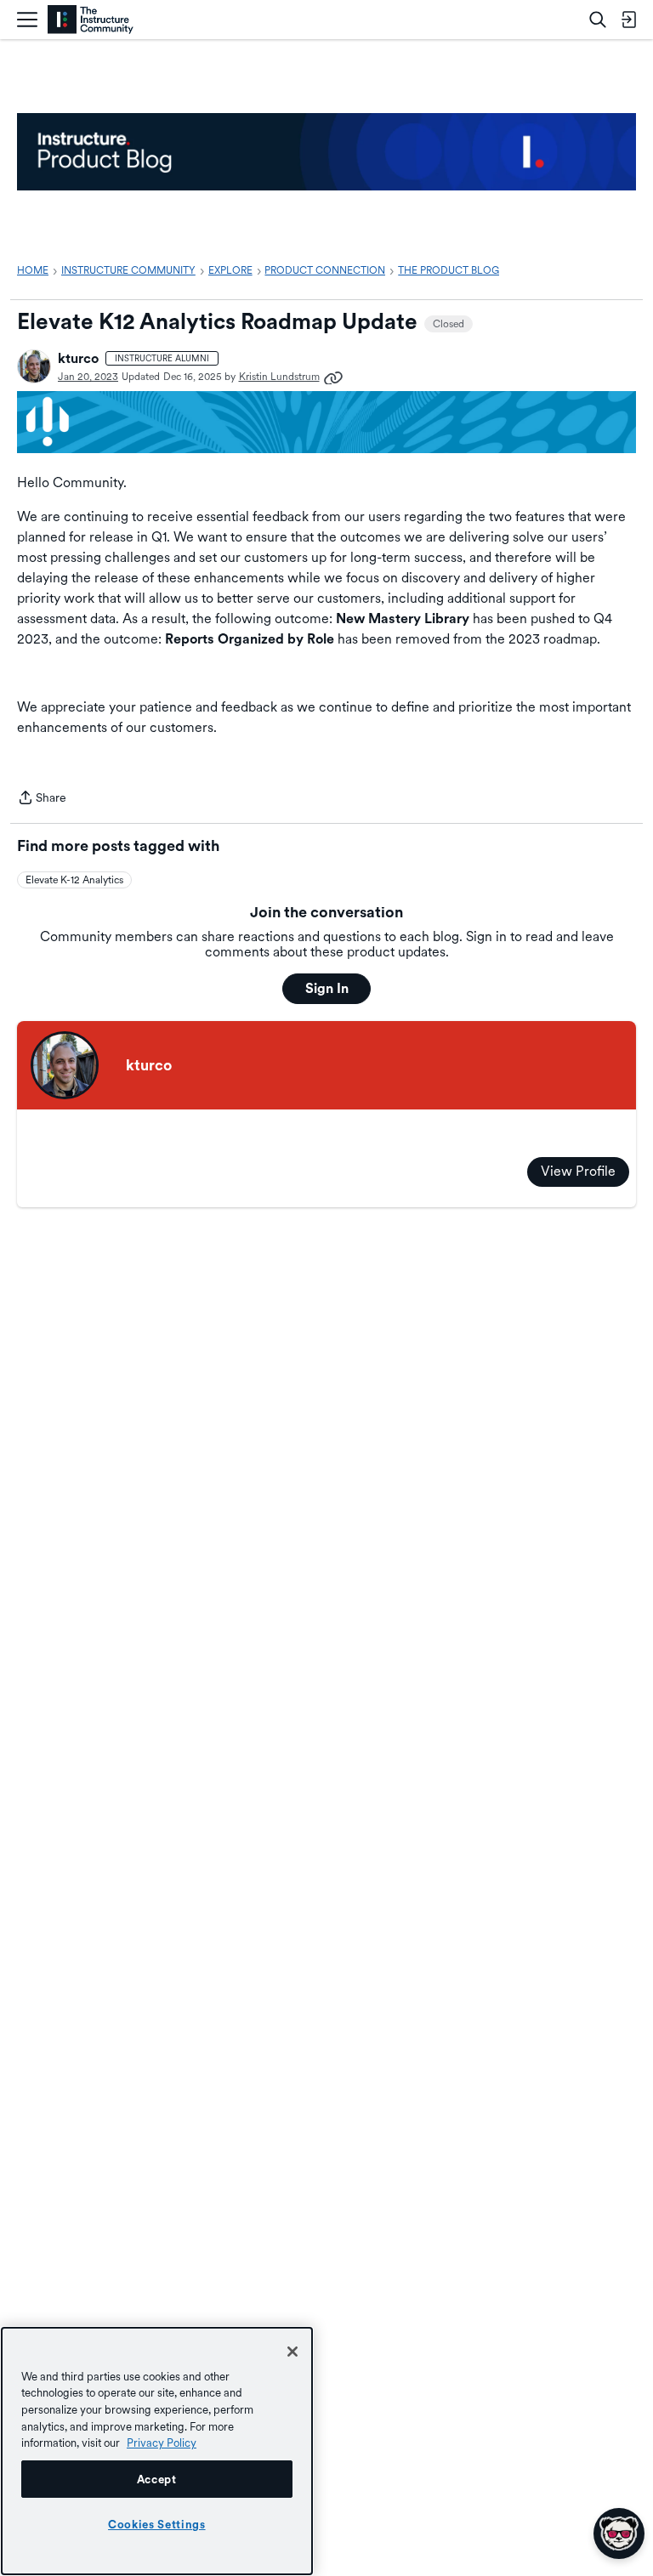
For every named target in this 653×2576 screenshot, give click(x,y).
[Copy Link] (333, 377)
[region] (157, 2451)
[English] (91, 20)
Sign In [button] (327, 988)
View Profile (578, 1171)
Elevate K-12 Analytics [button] (74, 880)
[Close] (292, 2352)
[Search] (598, 20)
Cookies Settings (157, 2524)
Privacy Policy (162, 2443)
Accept (157, 2479)
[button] (34, 366)
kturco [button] (78, 358)
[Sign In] (628, 20)
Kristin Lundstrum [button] (279, 377)
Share (42, 799)
